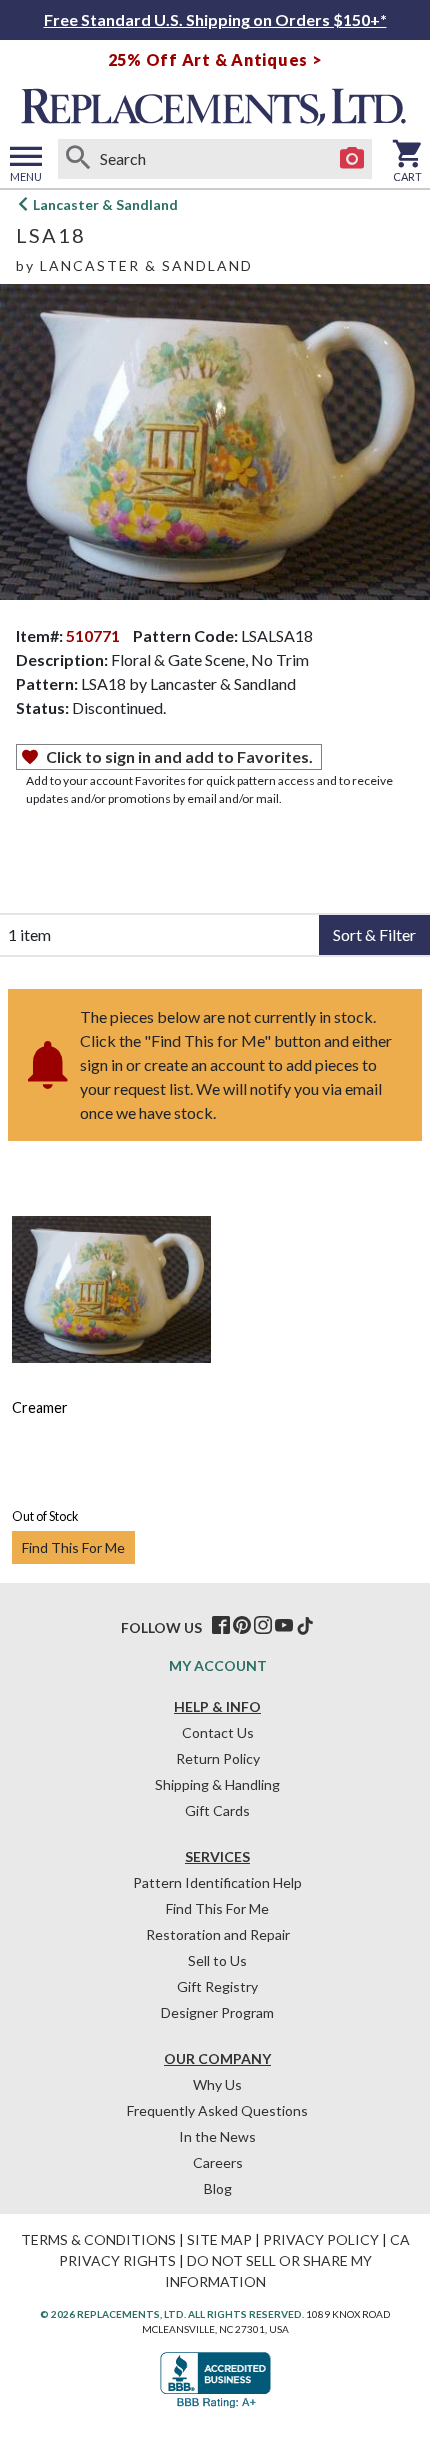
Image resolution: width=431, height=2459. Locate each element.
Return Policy (218, 1758)
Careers (218, 2162)
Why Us (217, 2084)
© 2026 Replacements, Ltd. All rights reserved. (172, 2314)
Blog (218, 2188)
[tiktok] (305, 1626)
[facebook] (221, 1626)
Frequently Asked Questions (217, 2110)
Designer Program (217, 2012)
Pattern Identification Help (217, 1882)
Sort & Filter (374, 934)
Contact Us (218, 1732)
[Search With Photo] (352, 159)
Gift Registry (217, 1986)
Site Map (219, 2239)
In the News (217, 2136)
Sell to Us (217, 1960)
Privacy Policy (321, 2239)
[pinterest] (242, 1626)
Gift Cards (217, 1810)
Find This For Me (73, 1547)
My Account (218, 1665)
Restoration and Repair (218, 1934)
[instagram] (263, 1626)
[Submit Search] (78, 159)
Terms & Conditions (98, 2239)
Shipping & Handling (217, 1784)
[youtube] (284, 1626)
